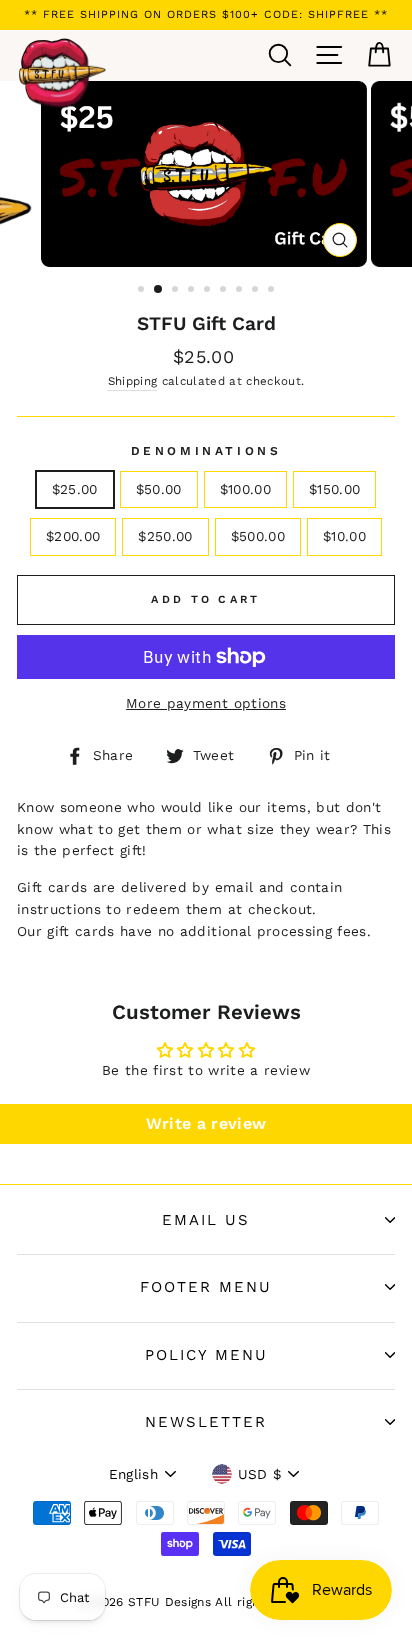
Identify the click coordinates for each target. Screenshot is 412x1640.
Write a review (206, 1123)
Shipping (133, 381)
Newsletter (206, 1422)
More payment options (206, 703)
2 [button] (159, 290)
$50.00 (159, 489)
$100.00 (245, 489)
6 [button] (225, 291)
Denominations (206, 451)
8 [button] (257, 291)
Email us (206, 1220)
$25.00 (75, 489)
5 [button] (209, 291)
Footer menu (206, 1287)
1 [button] (143, 291)
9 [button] (273, 291)
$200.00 (73, 536)
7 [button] (241, 291)
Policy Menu (206, 1355)
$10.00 (344, 536)
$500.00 (258, 536)
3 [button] (177, 291)
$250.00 (165, 536)
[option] (206, 15)
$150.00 (334, 489)
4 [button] (193, 291)
